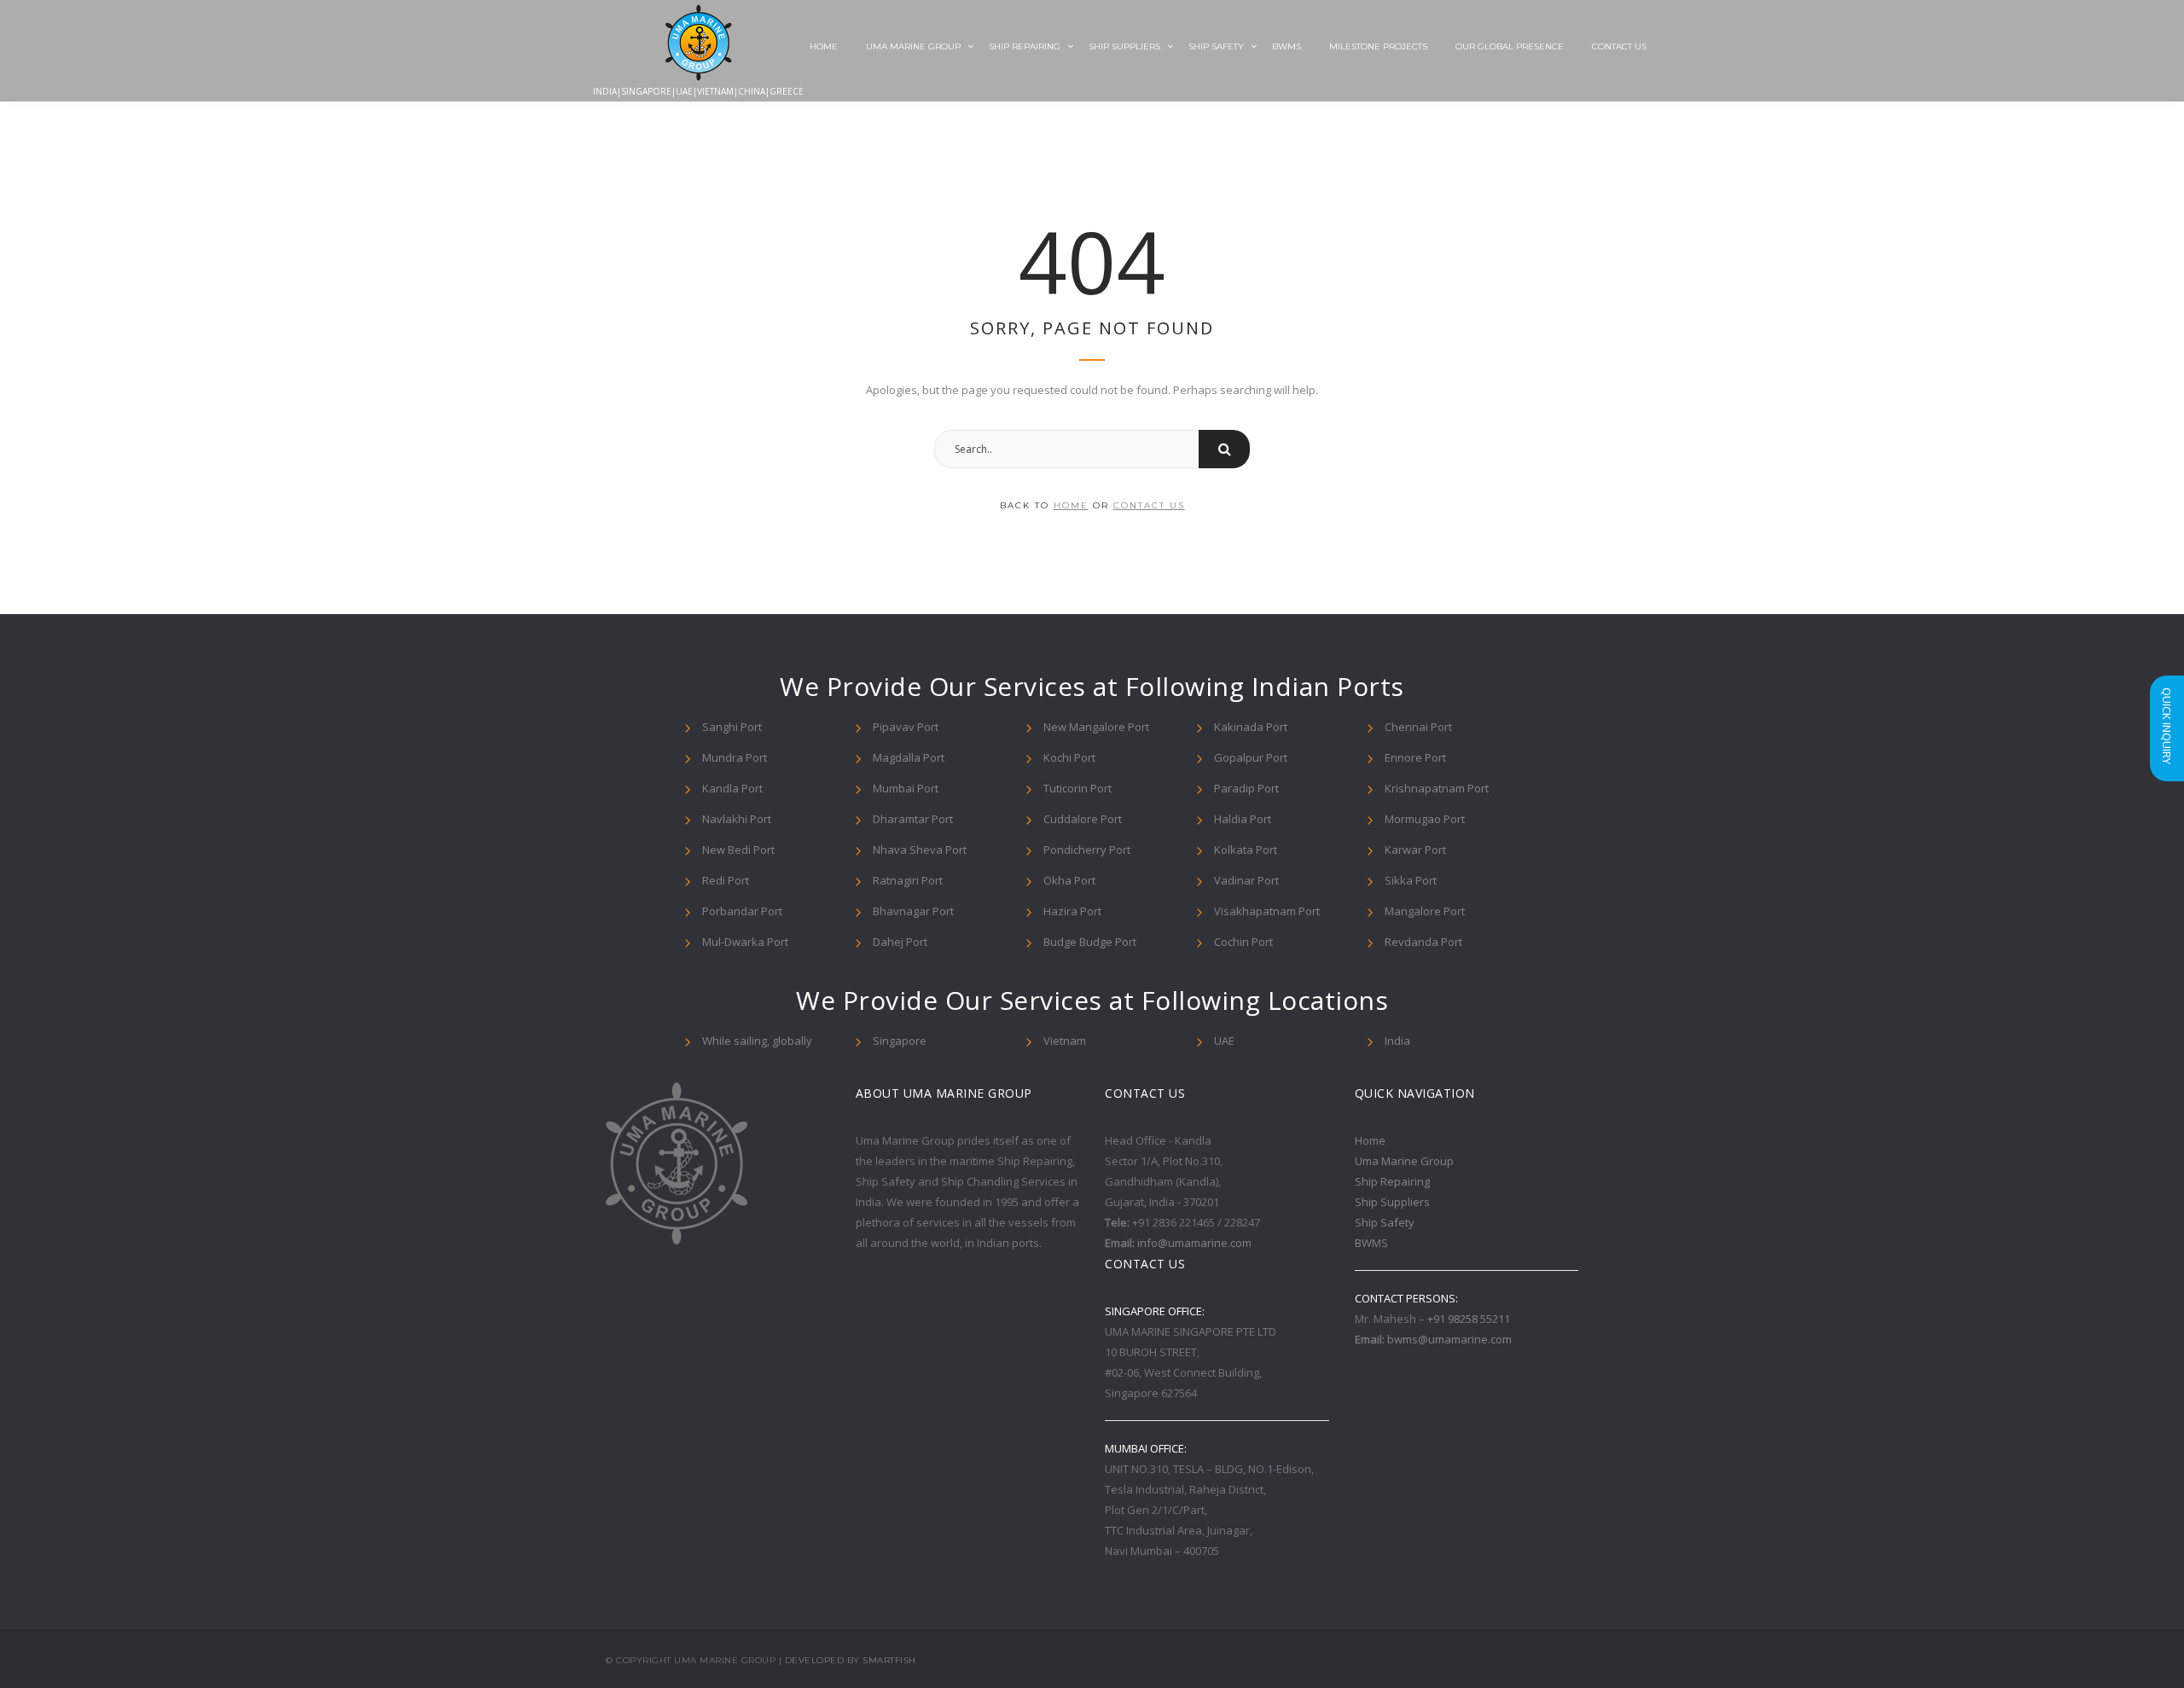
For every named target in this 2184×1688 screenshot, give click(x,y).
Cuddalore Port (1083, 819)
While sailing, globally (757, 1041)
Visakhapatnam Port (1267, 911)
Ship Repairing (1025, 46)
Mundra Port (735, 757)
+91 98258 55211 (1469, 1319)
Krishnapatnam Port (1437, 788)
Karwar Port (1415, 850)
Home (824, 46)
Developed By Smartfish (851, 1660)
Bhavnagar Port (913, 911)
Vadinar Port (1246, 880)
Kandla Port (732, 788)
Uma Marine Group (913, 46)
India (1397, 1041)
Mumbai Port (906, 788)
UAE (1224, 1041)
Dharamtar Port (913, 819)
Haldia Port (1243, 819)
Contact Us (1619, 46)
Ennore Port (1415, 757)
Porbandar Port (742, 911)
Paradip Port (1246, 788)
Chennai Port (1418, 727)
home (1071, 505)
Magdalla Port (909, 757)
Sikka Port (1411, 880)
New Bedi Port (738, 850)
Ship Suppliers (1124, 46)
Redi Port (726, 880)
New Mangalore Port (1096, 727)
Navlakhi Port (737, 819)
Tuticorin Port (1077, 788)
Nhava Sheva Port (920, 850)
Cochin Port (1243, 942)
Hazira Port (1072, 911)
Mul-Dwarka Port (745, 942)
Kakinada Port (1251, 727)
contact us (1149, 505)
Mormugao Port (1425, 819)
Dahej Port (900, 942)
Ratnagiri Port (908, 880)
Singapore (900, 1041)
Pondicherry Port (1087, 850)
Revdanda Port (1423, 942)
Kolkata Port (1246, 850)
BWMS (1287, 46)
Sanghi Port (732, 727)
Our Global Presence (1510, 46)
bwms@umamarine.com (1449, 1339)
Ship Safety (1216, 46)
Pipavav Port (906, 727)
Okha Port (1069, 880)
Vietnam (1065, 1041)
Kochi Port (1069, 757)
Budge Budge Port (1090, 942)
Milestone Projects (1378, 46)
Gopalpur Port (1251, 757)
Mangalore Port (1425, 911)
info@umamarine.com (1194, 1243)
